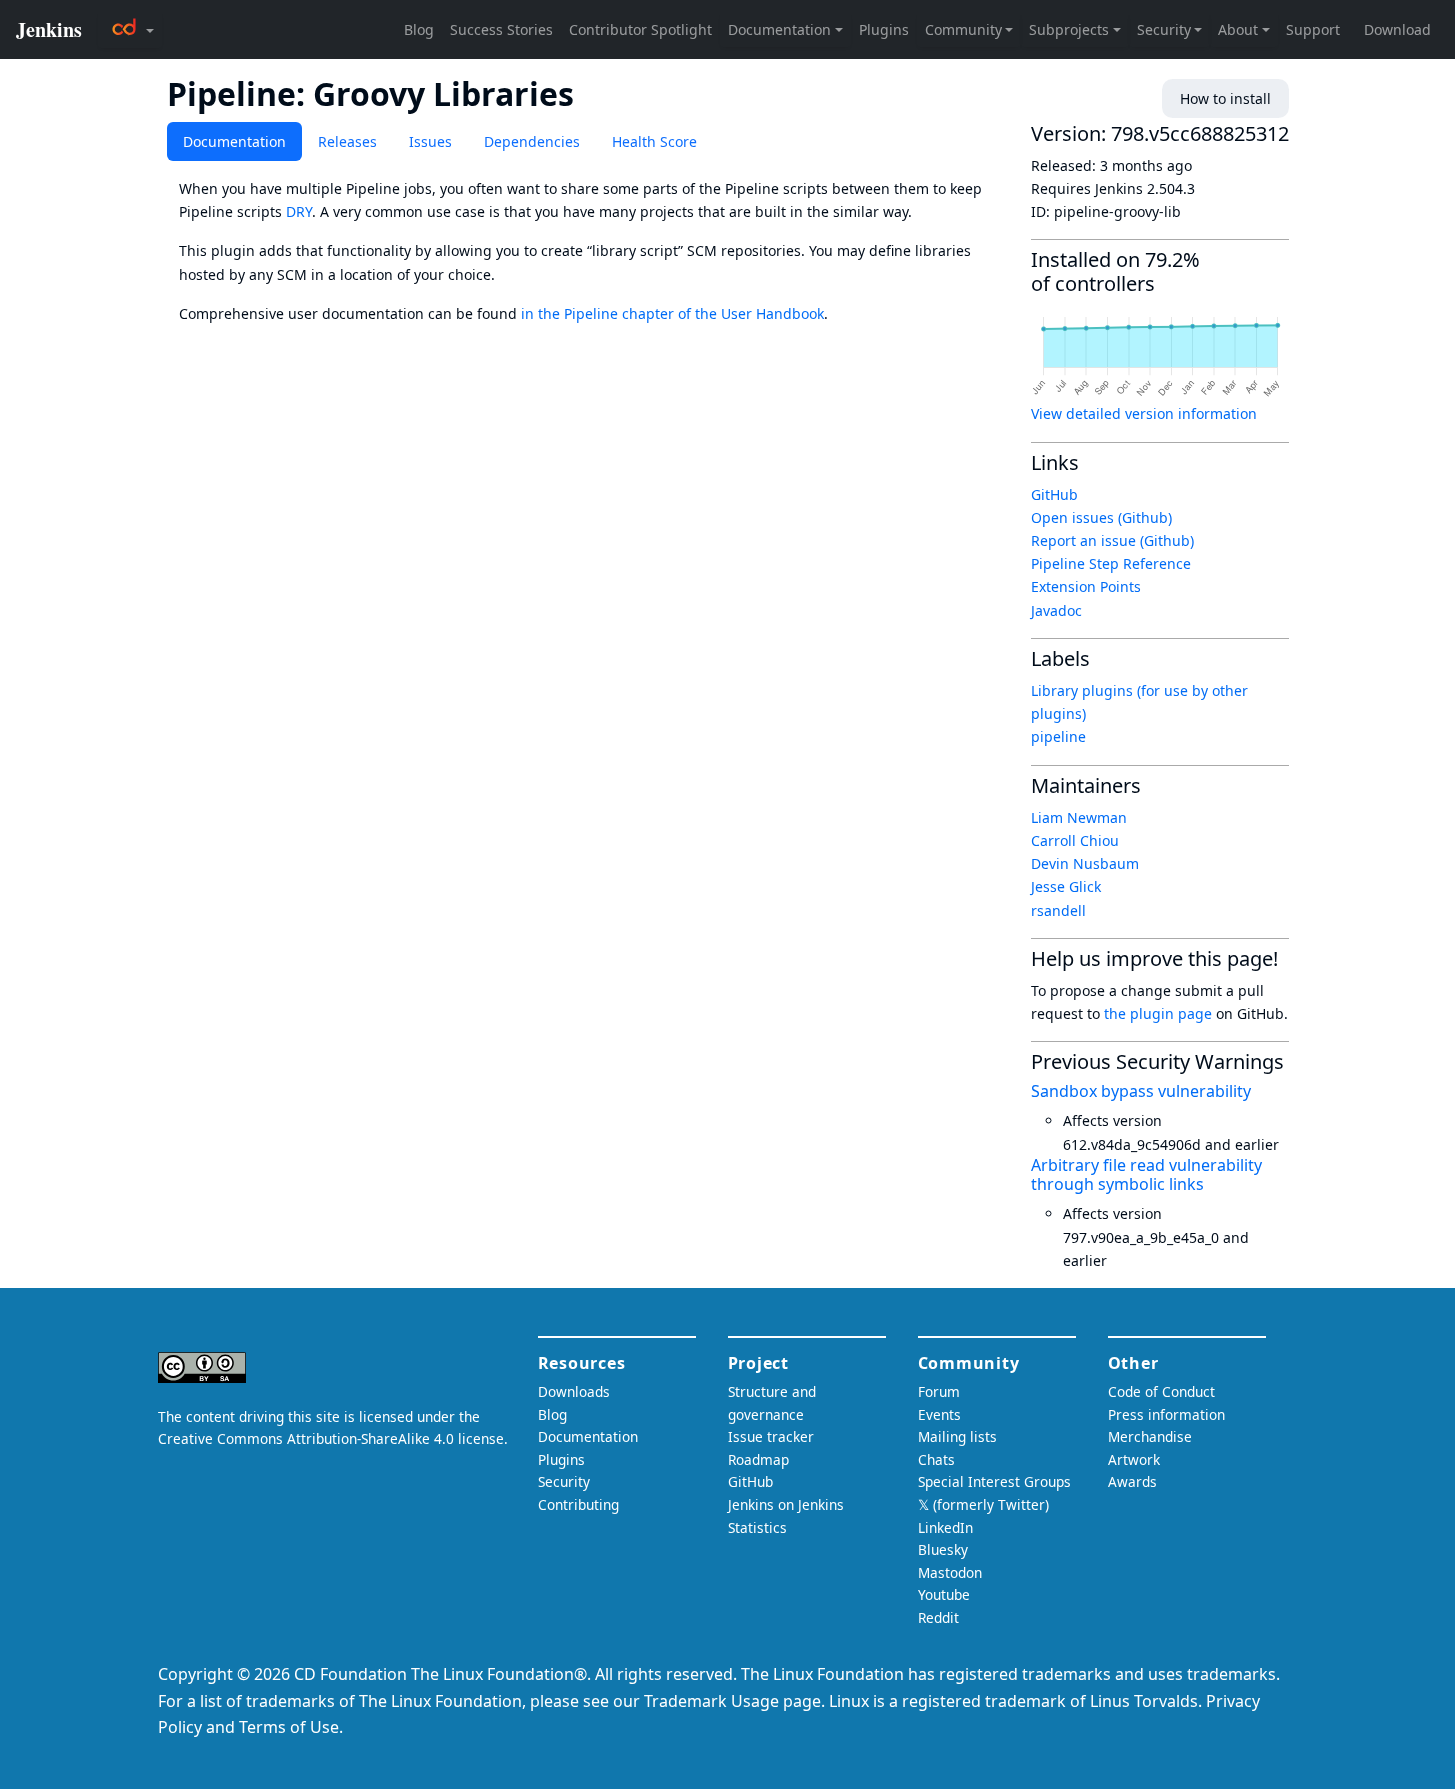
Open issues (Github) (1101, 517)
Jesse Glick (1066, 886)
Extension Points (1086, 586)
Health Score (654, 141)
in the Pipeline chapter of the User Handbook (672, 313)
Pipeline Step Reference (1111, 563)
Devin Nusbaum (1085, 863)
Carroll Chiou (1075, 840)
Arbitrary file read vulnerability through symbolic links (1146, 1174)
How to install (1225, 98)
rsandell (1058, 910)
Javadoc (1056, 610)
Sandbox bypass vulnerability (1141, 1091)
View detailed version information (1144, 413)
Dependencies (532, 141)
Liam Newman (1079, 817)
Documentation (234, 141)
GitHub (1054, 494)
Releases (347, 141)
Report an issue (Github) (1112, 540)
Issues (430, 141)
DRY (299, 211)
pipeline (1058, 736)
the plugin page (1158, 1013)
